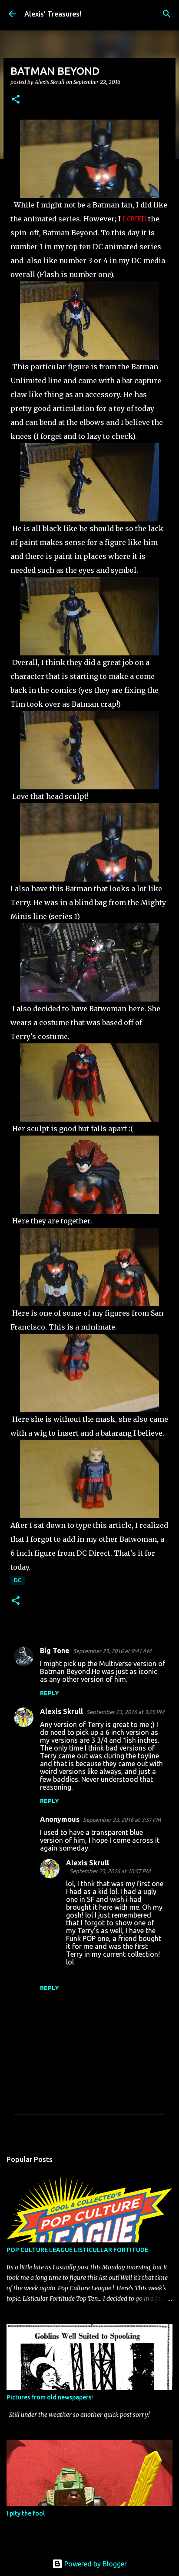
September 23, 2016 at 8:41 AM (112, 1651)
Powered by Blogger (95, 2564)
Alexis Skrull (61, 1711)
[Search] (167, 14)
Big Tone (55, 1651)
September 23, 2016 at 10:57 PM (110, 1871)
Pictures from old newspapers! (50, 2397)
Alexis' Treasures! (53, 14)
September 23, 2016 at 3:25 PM (125, 1712)
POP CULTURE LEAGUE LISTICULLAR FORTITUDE (77, 2250)
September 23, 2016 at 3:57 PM (122, 1820)
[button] (16, 100)
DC (18, 1580)
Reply (50, 1693)
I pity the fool (26, 2513)
